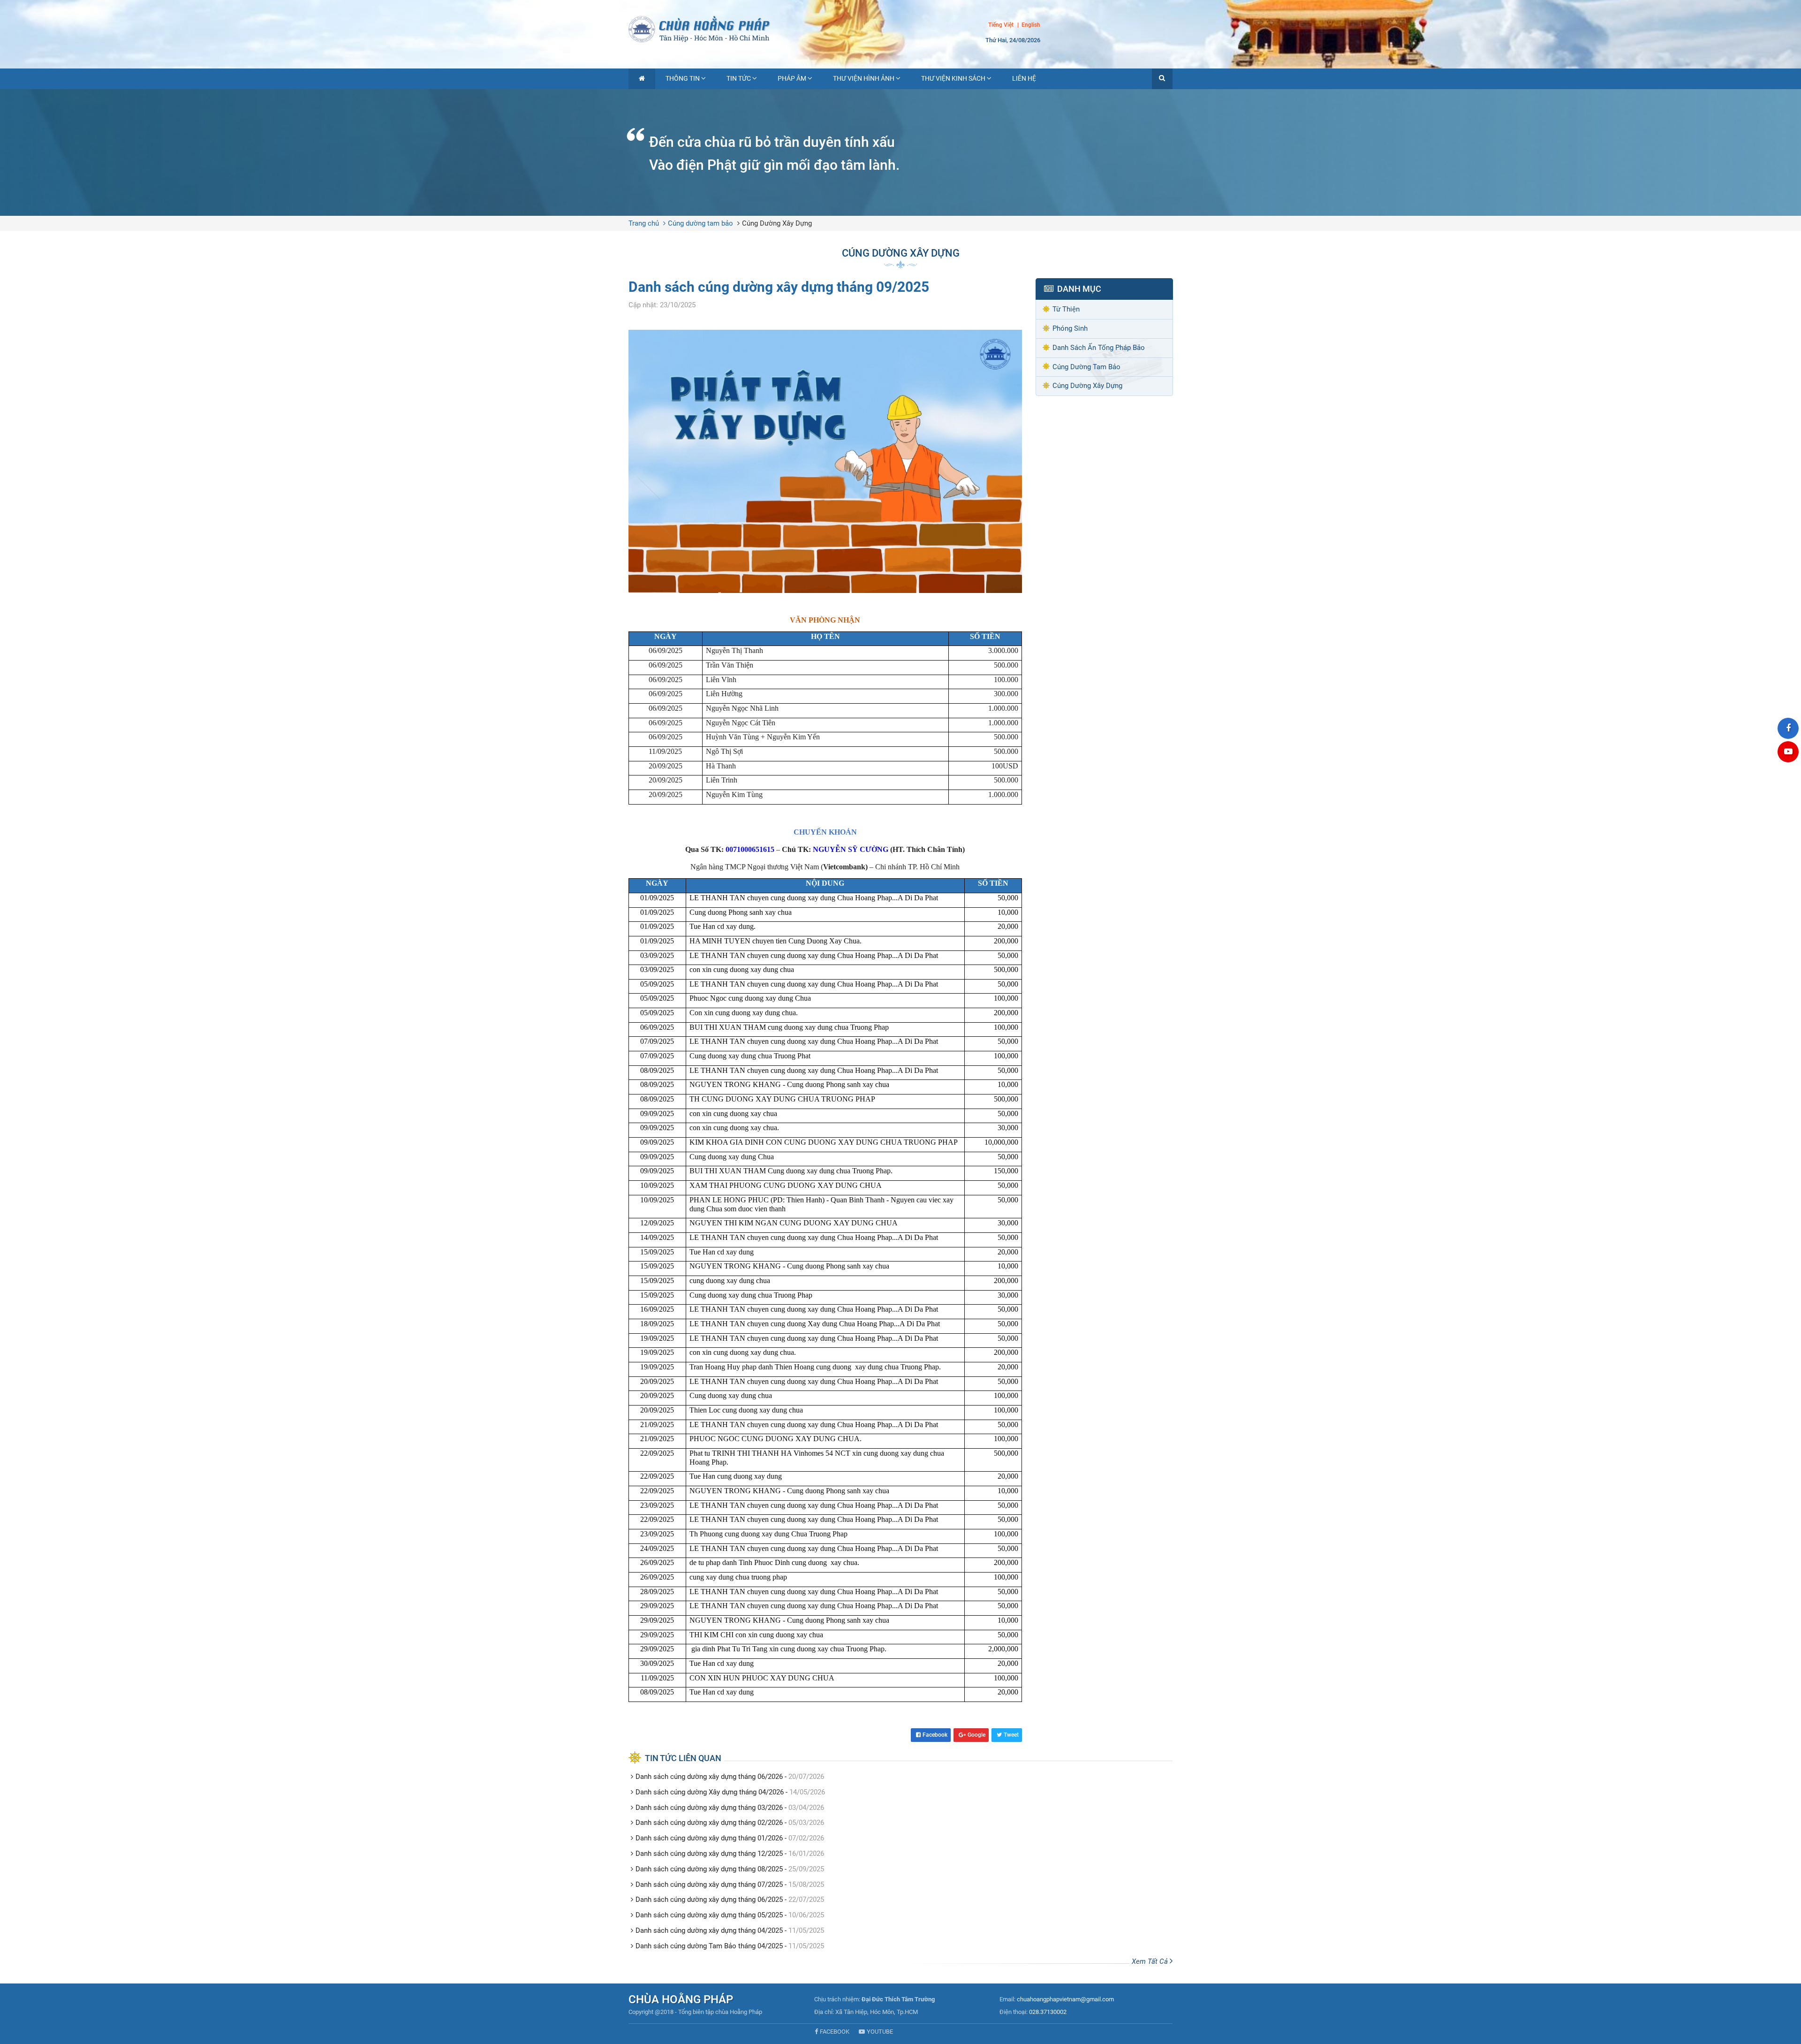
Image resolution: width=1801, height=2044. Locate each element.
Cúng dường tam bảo (700, 223)
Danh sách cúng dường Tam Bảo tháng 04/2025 (709, 1946)
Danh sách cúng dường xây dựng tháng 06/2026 (709, 1777)
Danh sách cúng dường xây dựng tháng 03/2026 (709, 1808)
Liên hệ (1024, 78)
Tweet (1011, 1735)
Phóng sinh (1070, 328)
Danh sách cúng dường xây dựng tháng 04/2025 (709, 1930)
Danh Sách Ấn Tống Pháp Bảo (1099, 348)
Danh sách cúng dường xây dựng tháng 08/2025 (709, 1869)
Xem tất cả (1151, 1961)
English (1031, 25)
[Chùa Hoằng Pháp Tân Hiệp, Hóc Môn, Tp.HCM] (900, 28)
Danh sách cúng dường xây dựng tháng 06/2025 (709, 1900)
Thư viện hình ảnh (864, 78)
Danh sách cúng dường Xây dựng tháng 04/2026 (710, 1792)
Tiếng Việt (1001, 25)
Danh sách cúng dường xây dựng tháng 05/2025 (709, 1915)
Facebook (935, 1735)
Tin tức (739, 78)
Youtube (880, 2032)
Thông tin (683, 78)
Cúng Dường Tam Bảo (1086, 367)
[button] (1162, 79)
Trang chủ (644, 223)
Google (976, 1735)
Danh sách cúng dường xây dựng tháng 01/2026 (709, 1838)
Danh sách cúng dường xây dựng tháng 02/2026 (709, 1823)
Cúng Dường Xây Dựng (777, 223)
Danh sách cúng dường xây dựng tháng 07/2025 (709, 1884)
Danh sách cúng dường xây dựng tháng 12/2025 (709, 1854)
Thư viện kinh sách (953, 78)
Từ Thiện (1066, 309)
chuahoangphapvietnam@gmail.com (1065, 1999)
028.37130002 (1048, 2012)
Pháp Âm (792, 78)
